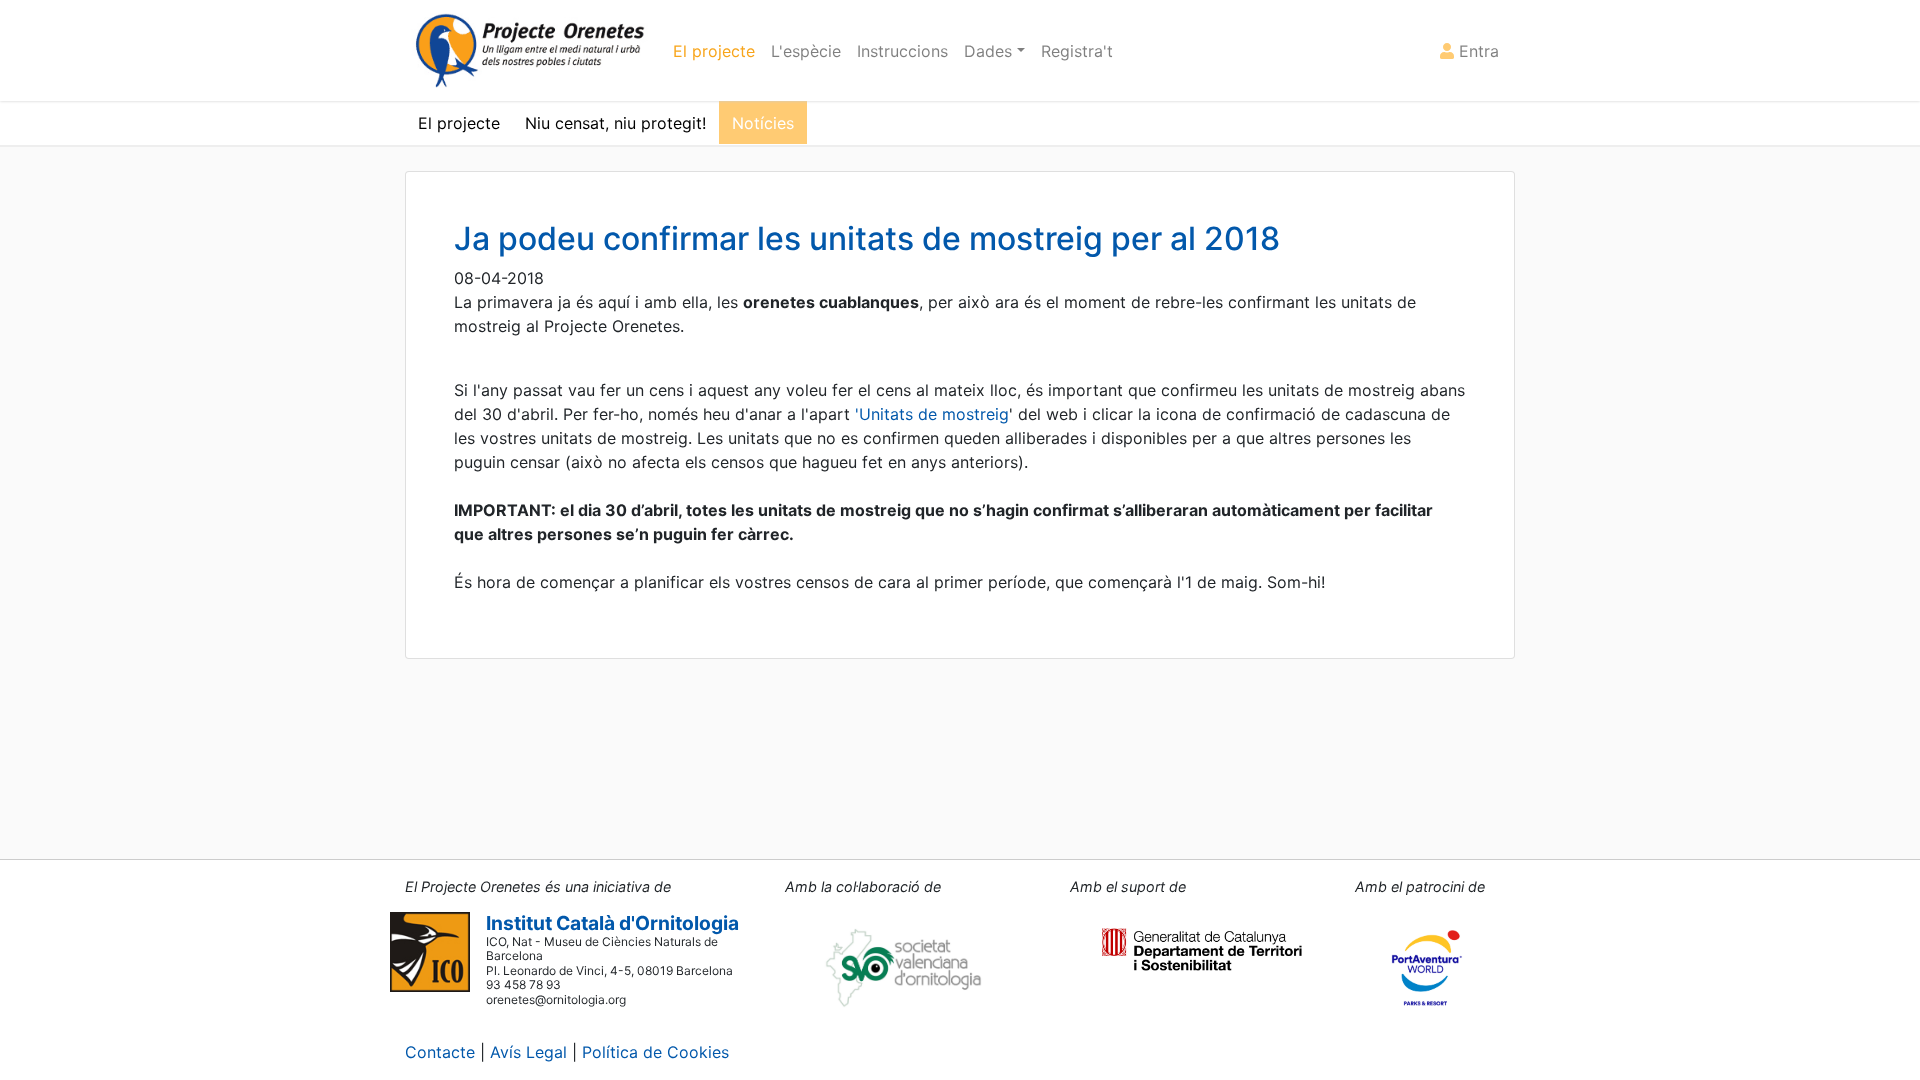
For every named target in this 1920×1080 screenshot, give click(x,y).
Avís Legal (528, 1052)
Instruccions (902, 51)
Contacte (440, 1052)
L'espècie (806, 51)
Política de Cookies (655, 1052)
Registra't (1077, 51)
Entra (1476, 51)
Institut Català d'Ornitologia (612, 923)
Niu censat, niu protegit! (615, 123)
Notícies (763, 123)
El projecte (714, 51)
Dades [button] (990, 51)
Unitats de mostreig (934, 414)
